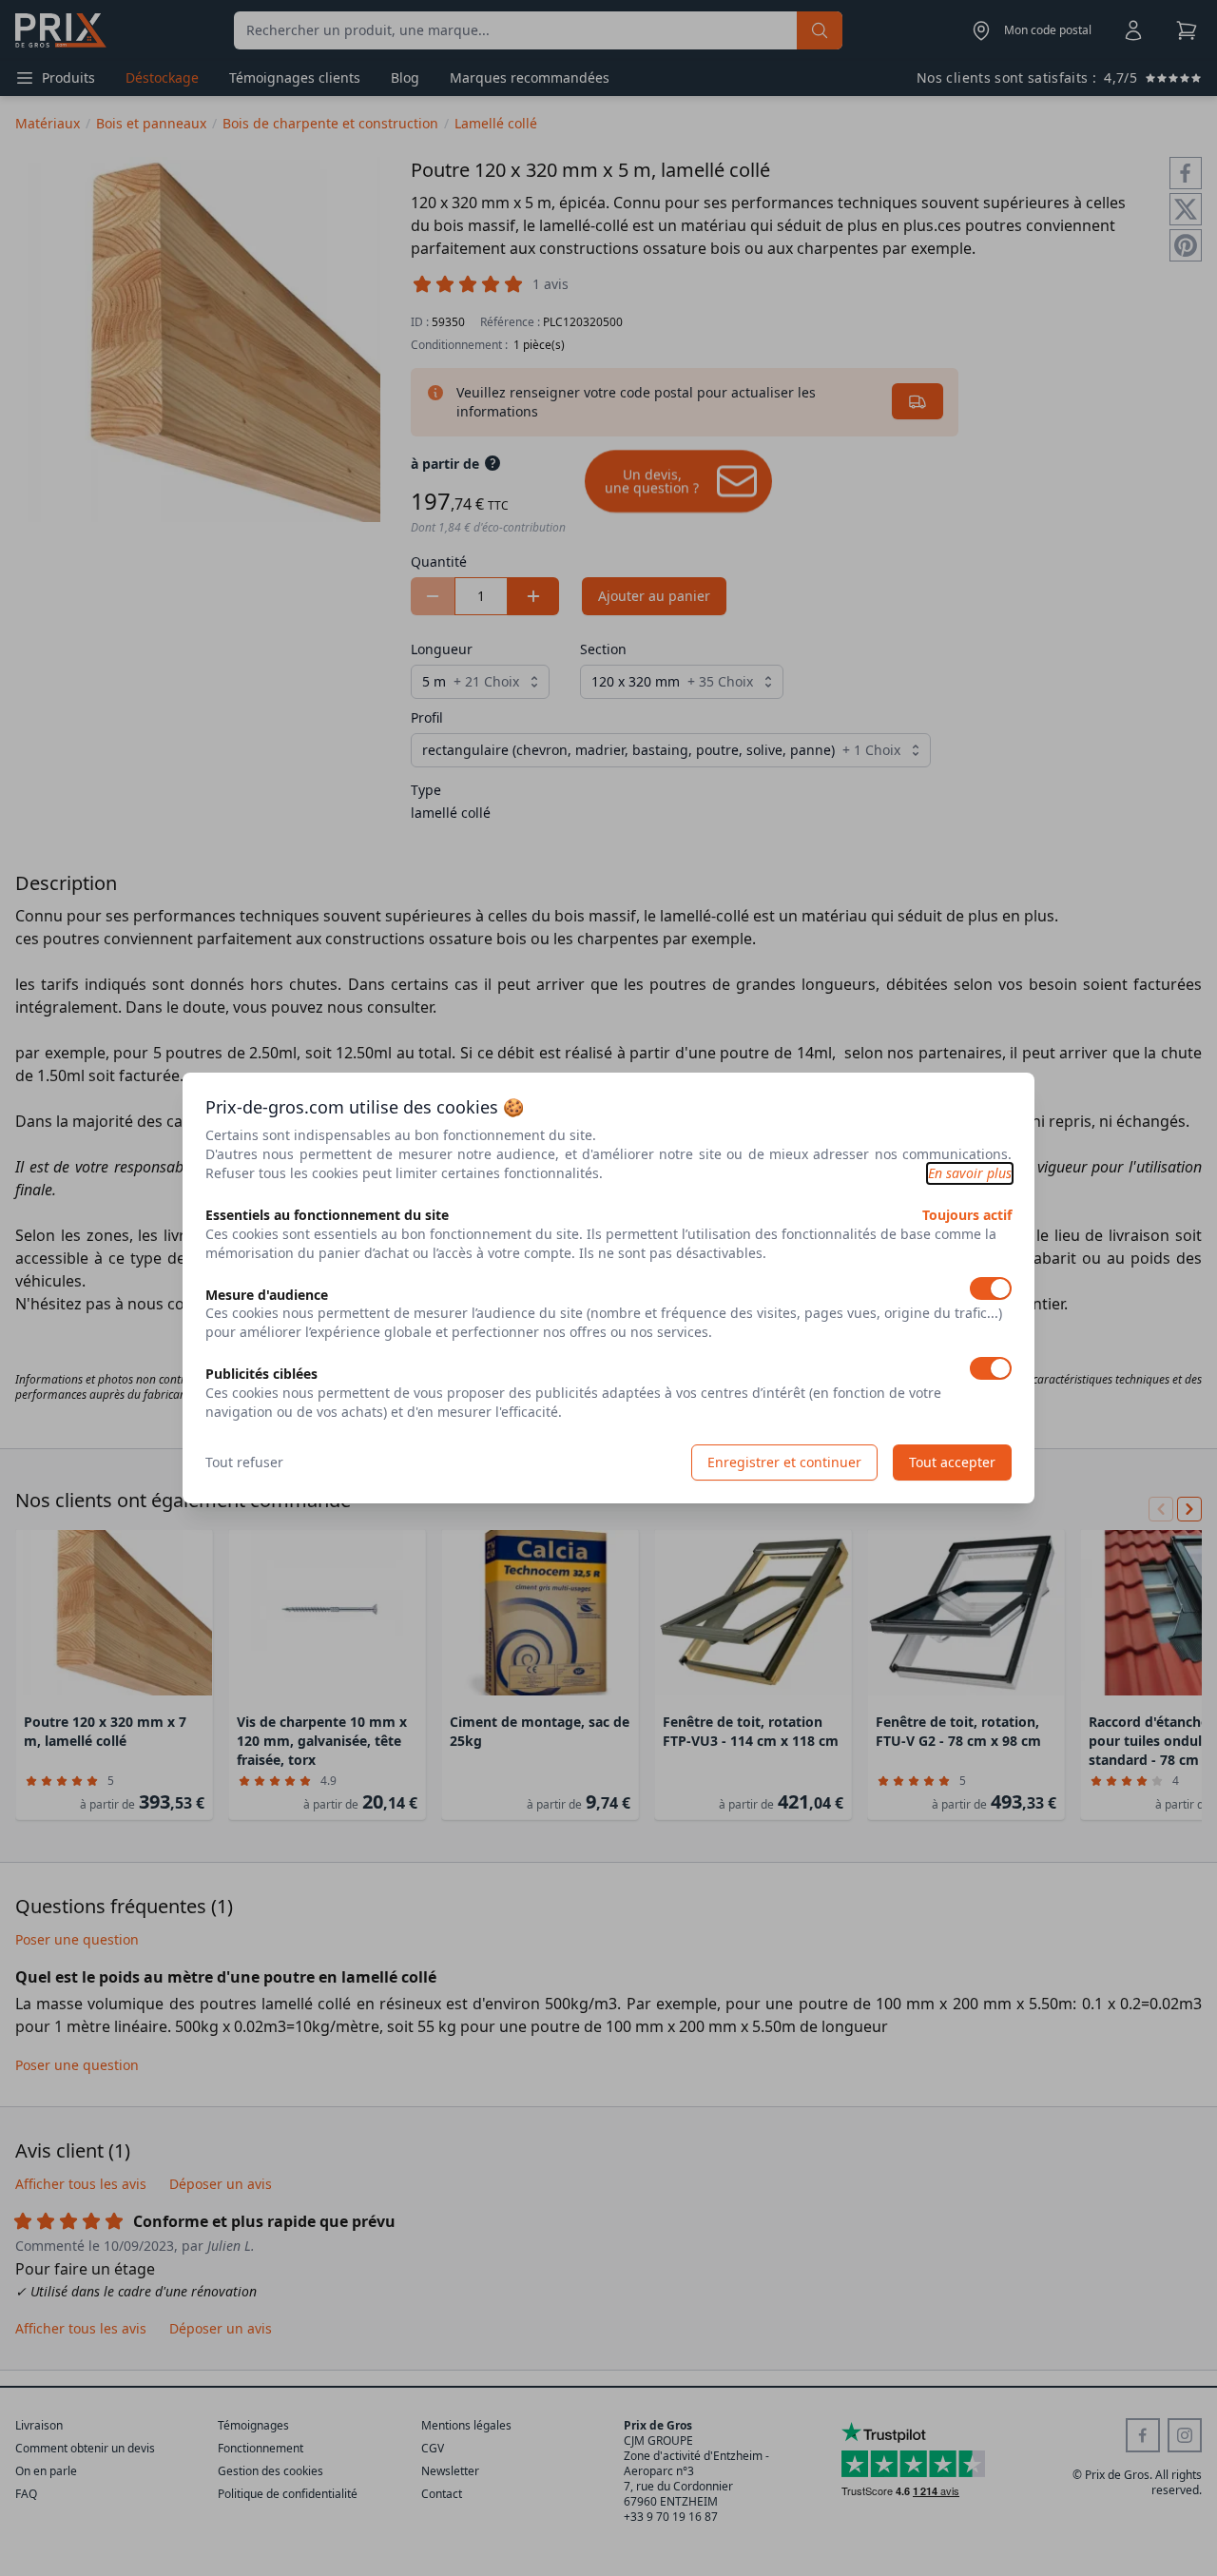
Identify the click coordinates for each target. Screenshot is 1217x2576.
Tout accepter (952, 1462)
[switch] (991, 1288)
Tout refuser (244, 1462)
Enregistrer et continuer (784, 1462)
